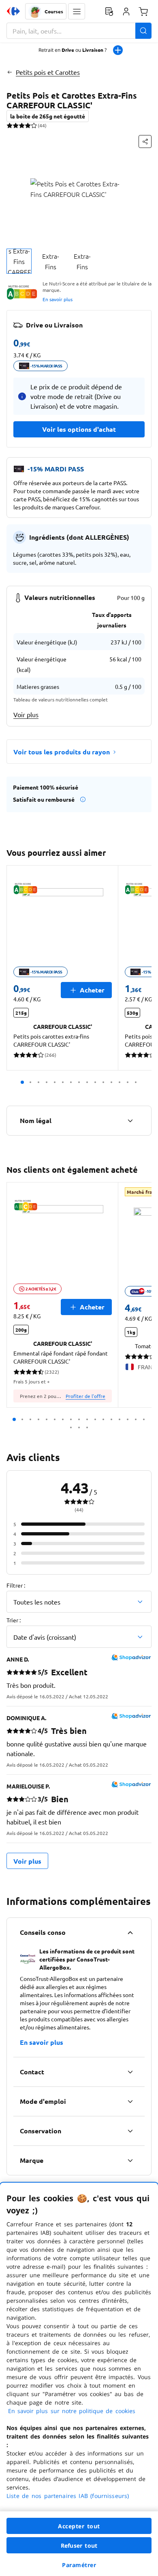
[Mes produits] (109, 11)
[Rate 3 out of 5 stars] (22, 125)
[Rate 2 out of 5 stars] (16, 125)
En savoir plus (58, 299)
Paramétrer (79, 2565)
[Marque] (130, 2160)
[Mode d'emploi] (130, 2101)
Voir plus (26, 714)
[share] (145, 141)
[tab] (19, 261)
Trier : (14, 1620)
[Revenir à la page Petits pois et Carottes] (10, 72)
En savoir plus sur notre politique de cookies (72, 2411)
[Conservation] (130, 2131)
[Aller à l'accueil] (13, 11)
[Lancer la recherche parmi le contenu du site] (143, 31)
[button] (77, 11)
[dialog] (79, 2379)
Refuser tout (79, 2545)
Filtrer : (16, 1585)
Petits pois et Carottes (48, 72)
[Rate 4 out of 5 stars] (28, 125)
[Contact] (130, 2072)
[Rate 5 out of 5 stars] (34, 125)
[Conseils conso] (130, 1932)
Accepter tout (79, 2526)
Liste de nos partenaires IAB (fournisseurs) (68, 2496)
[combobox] (79, 31)
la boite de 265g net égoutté (48, 116)
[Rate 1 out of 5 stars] (10, 125)
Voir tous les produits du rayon (62, 752)
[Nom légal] (130, 1121)
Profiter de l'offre (85, 1396)
